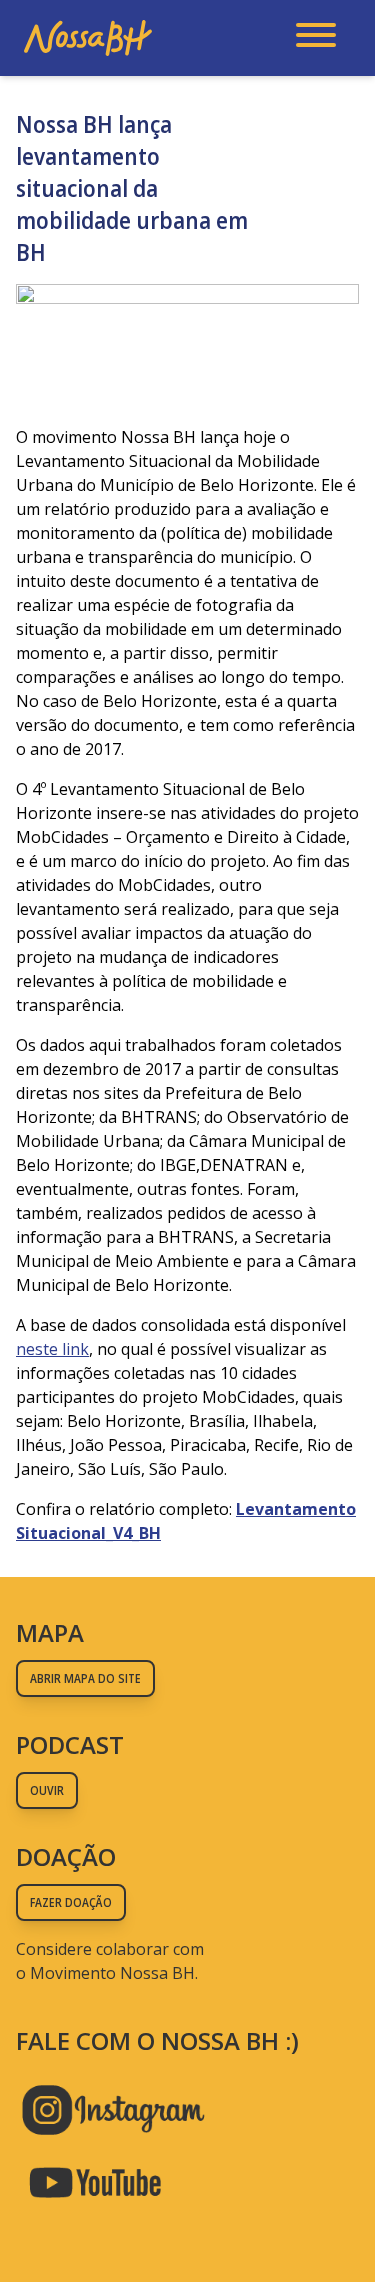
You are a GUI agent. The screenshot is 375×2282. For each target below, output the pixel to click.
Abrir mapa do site (85, 1678)
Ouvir (47, 1790)
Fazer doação (71, 1902)
